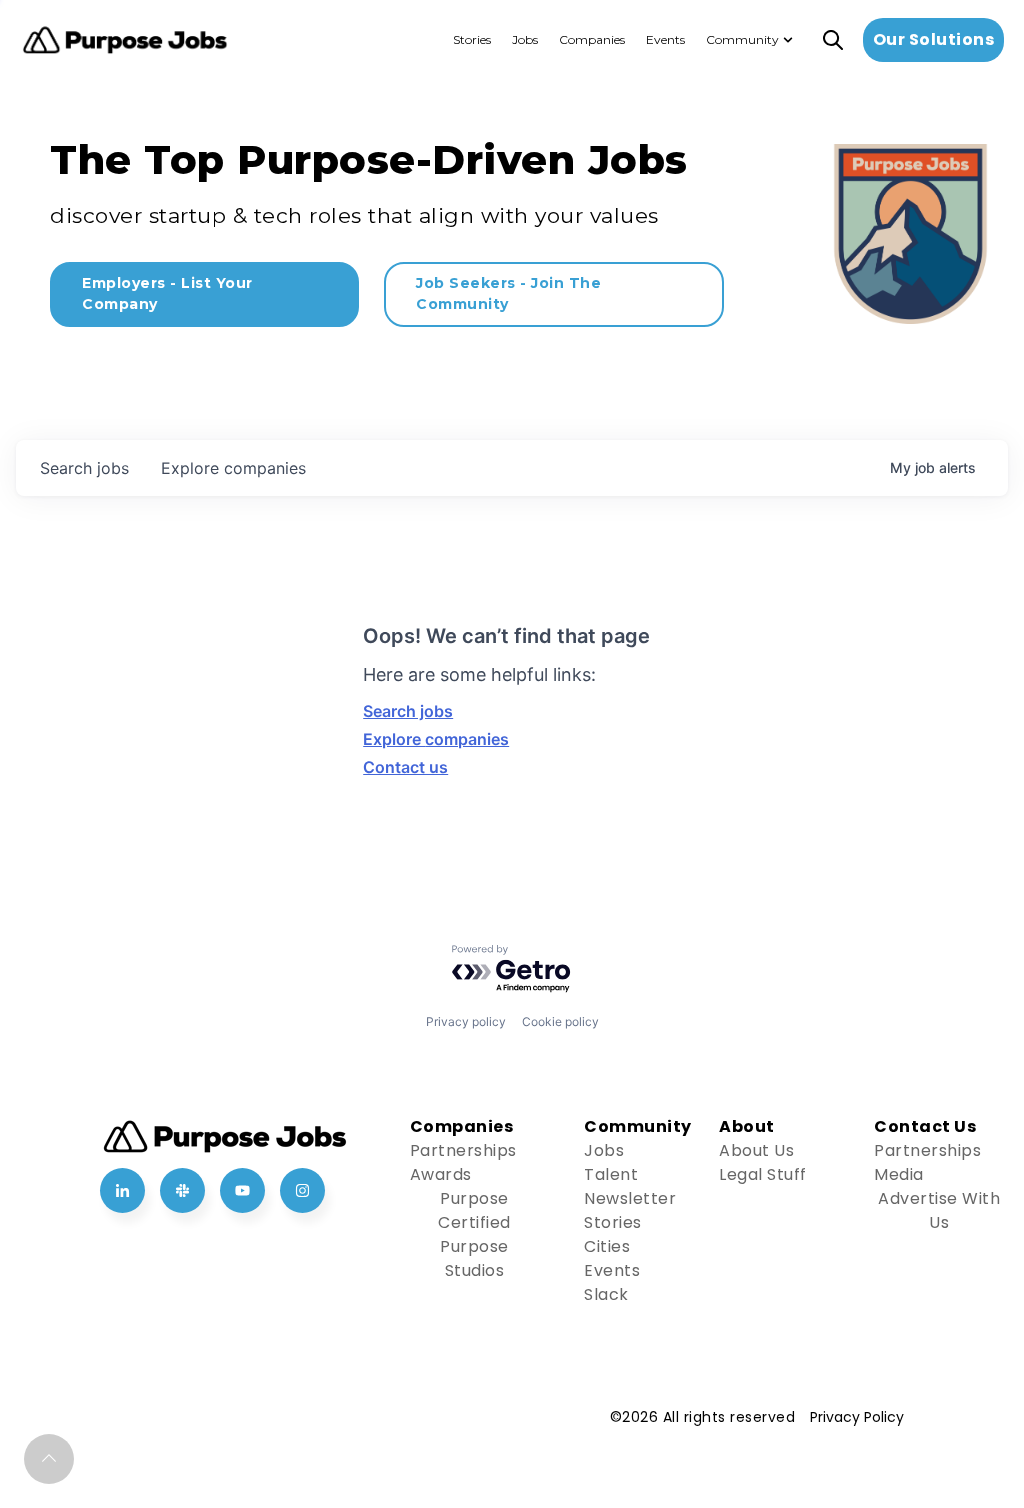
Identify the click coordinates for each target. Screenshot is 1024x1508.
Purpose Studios (474, 1258)
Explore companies (436, 739)
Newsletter (630, 1198)
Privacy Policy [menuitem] (857, 1417)
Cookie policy (560, 1021)
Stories (613, 1222)
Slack (606, 1294)
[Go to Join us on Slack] (182, 1190)
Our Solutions (934, 39)
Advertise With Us (939, 1210)
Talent (611, 1174)
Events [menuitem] (665, 39)
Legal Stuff (763, 1174)
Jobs (604, 1150)
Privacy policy (466, 1021)
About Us (756, 1150)
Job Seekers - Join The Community (508, 293)
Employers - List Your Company (167, 293)
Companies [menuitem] (592, 39)
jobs (84, 468)
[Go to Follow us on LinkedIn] (122, 1190)
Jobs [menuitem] (525, 39)
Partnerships (463, 1150)
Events (612, 1270)
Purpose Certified (474, 1210)
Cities (607, 1246)
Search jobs (408, 711)
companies (233, 468)
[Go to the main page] (125, 40)
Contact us (405, 767)
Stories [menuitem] (472, 39)
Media (899, 1174)
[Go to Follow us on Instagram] (302, 1190)
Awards (441, 1174)
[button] (49, 1459)
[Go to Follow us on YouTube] (242, 1190)
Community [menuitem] (742, 39)
